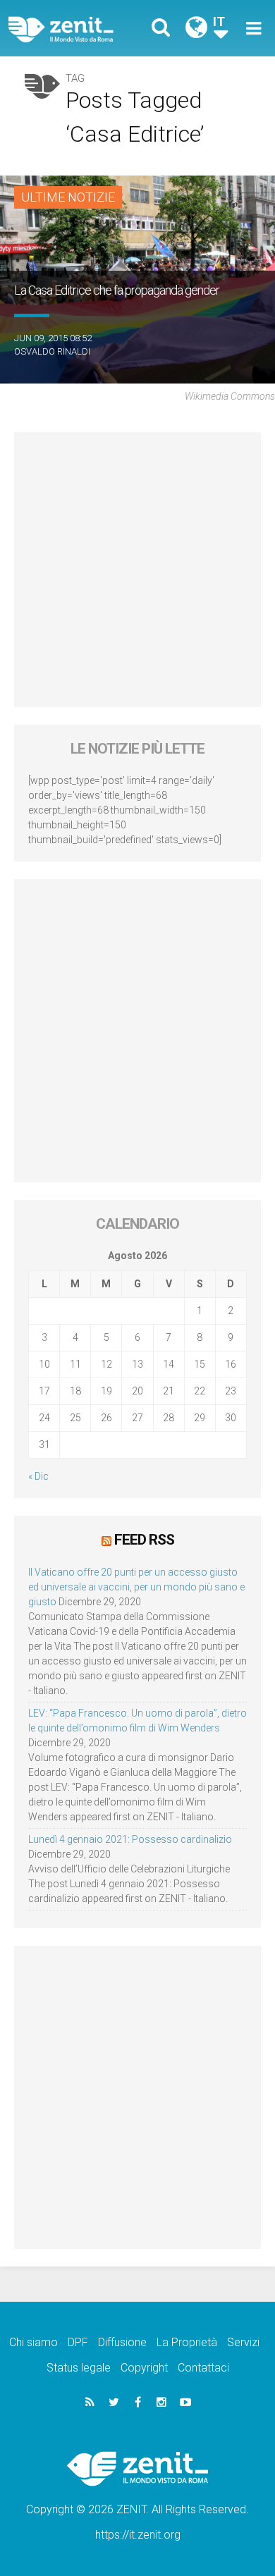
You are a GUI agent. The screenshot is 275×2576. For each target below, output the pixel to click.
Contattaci (203, 2368)
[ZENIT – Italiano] (77, 29)
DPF (78, 2342)
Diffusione (122, 2342)
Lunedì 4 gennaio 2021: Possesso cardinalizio (130, 1839)
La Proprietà (187, 2342)
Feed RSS (144, 1540)
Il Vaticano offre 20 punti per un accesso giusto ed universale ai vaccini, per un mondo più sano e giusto (136, 1587)
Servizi (243, 2342)
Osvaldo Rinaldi (52, 351)
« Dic (38, 1476)
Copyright (144, 2368)
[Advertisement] (137, 570)
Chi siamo (33, 2342)
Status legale (79, 2368)
